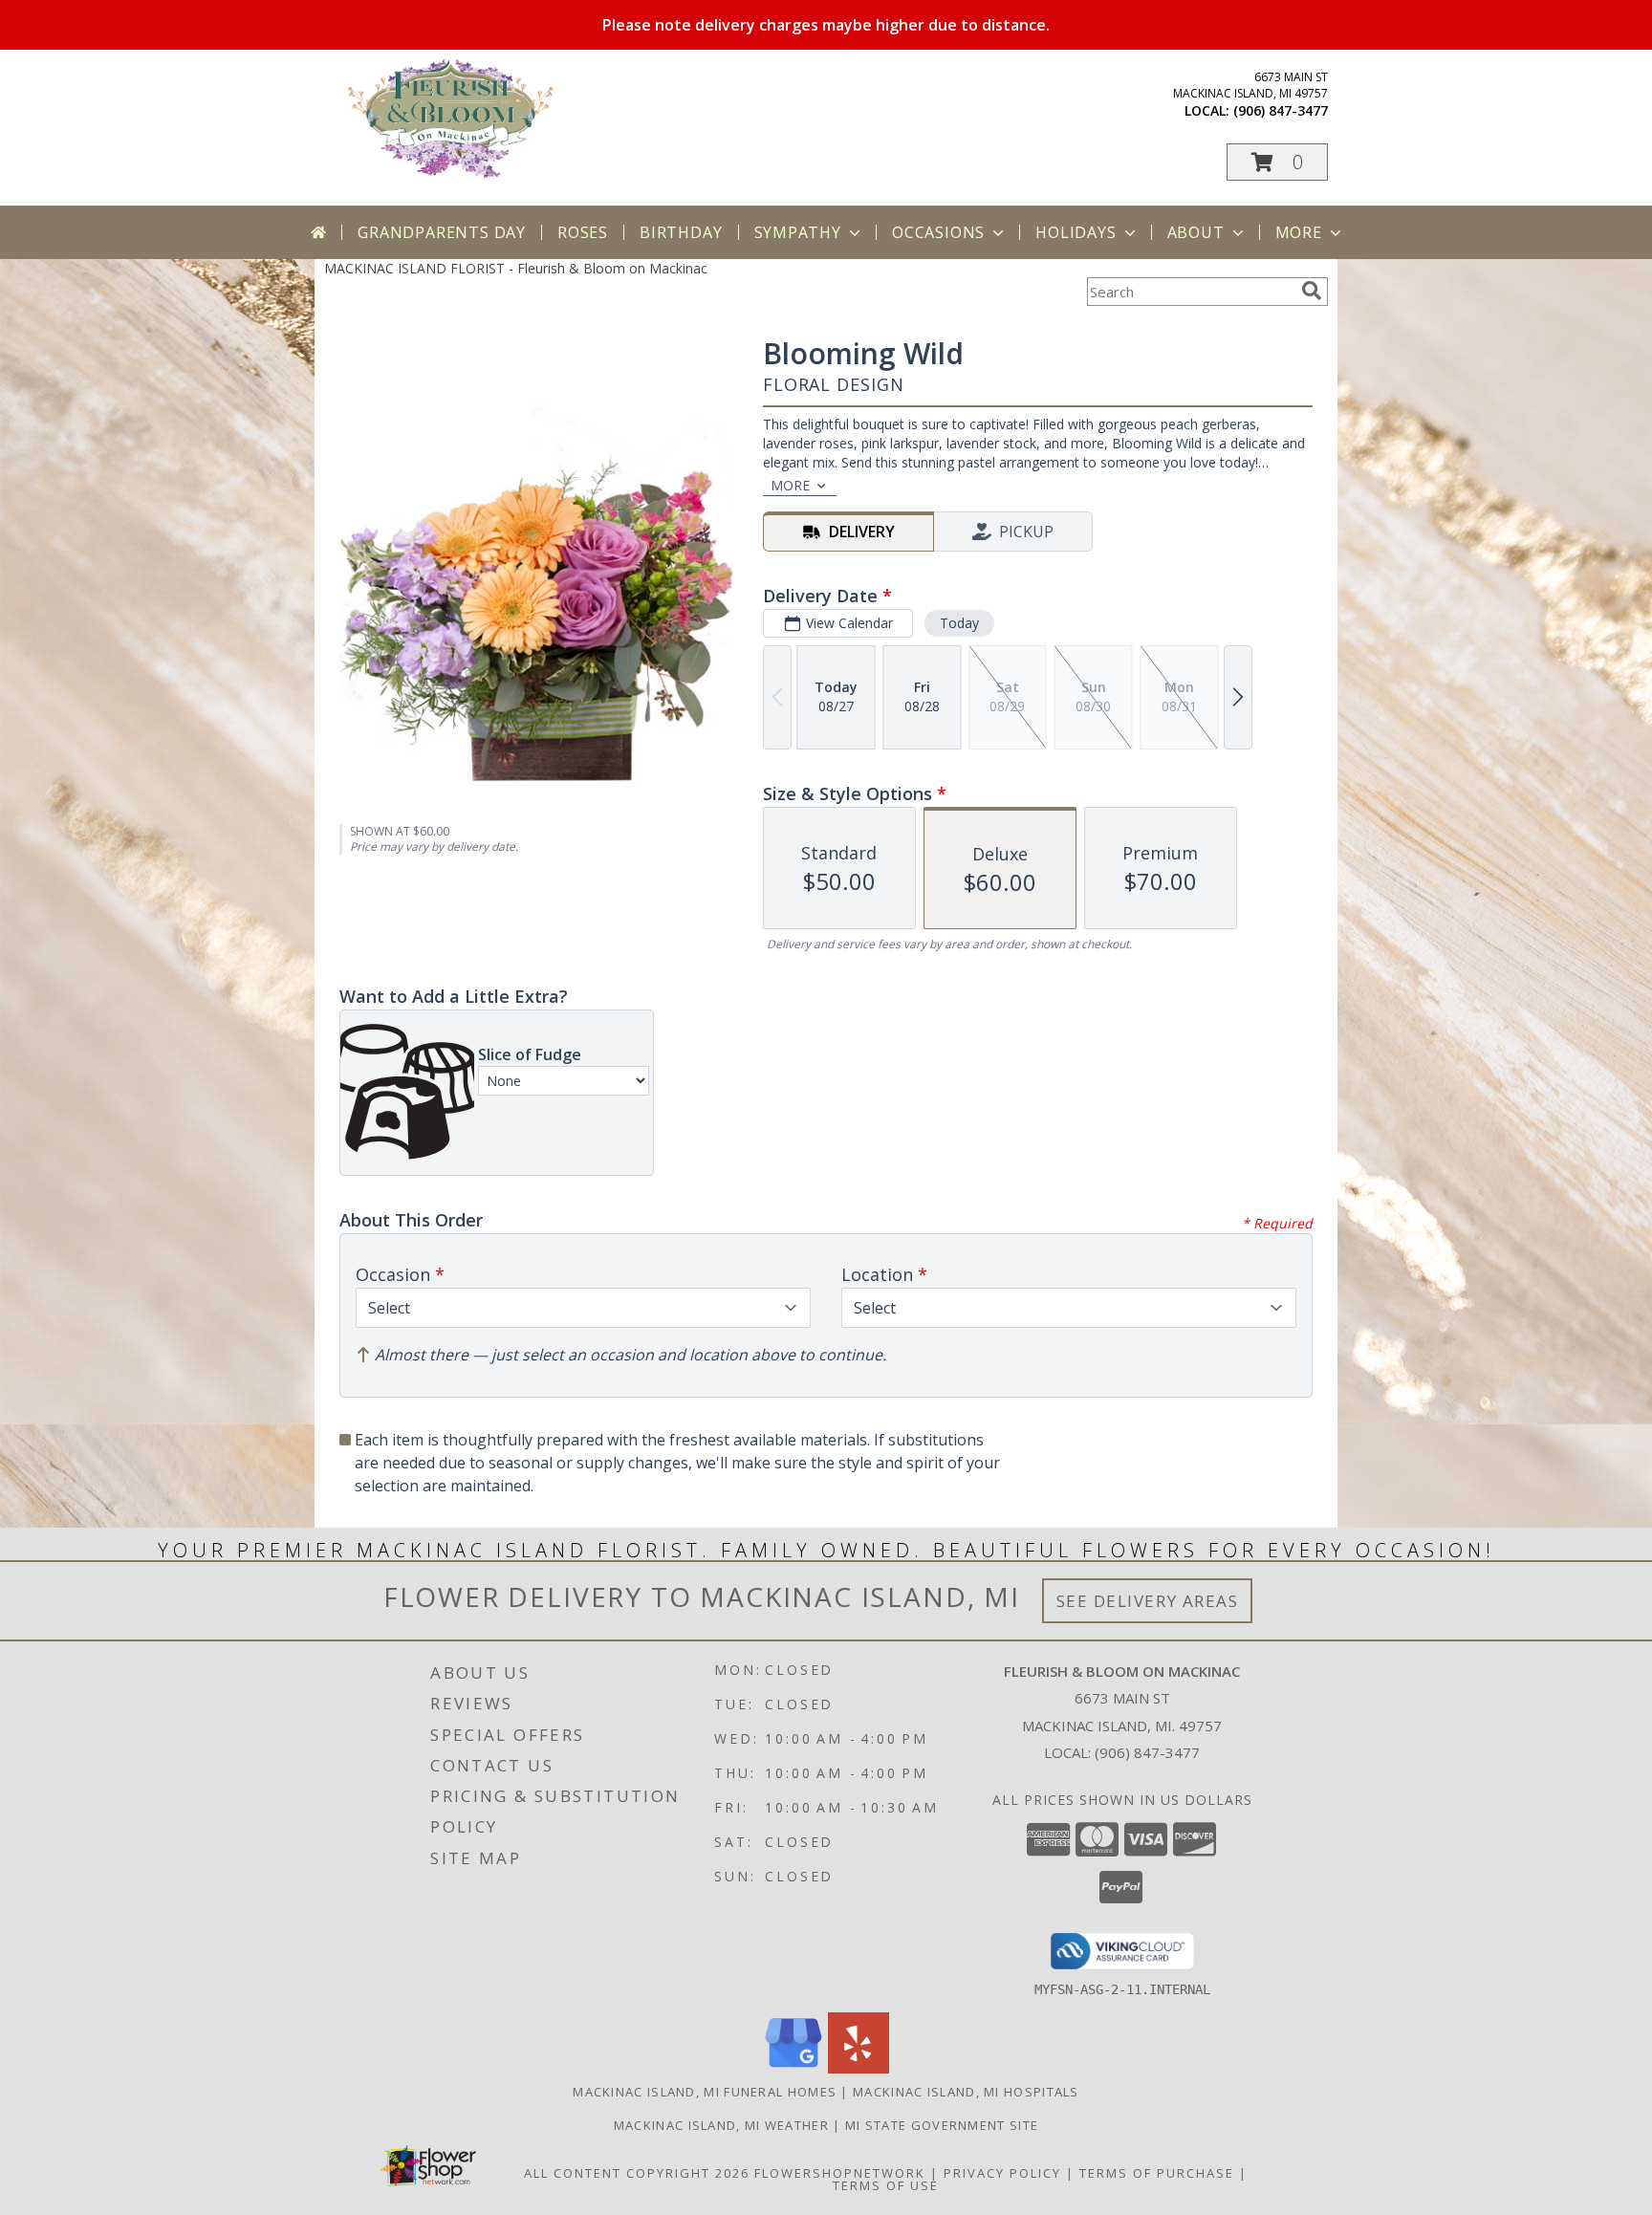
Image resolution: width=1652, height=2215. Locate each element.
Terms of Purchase (1157, 2173)
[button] (1277, 162)
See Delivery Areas (1148, 1601)
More (1299, 232)
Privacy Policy (1002, 2173)
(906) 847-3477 (1281, 110)
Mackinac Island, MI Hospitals (966, 2092)
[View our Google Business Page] (793, 2068)
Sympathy (798, 232)
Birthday (681, 232)
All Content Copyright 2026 (637, 2173)
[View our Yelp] (859, 2068)
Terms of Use (886, 2185)
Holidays (1076, 232)
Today (959, 623)
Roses (583, 232)
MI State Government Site (942, 2125)
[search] (1312, 291)
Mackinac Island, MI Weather (721, 2125)
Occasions (938, 232)
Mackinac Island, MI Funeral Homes (705, 2092)
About (1196, 232)
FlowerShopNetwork (840, 2173)
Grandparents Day (442, 232)
